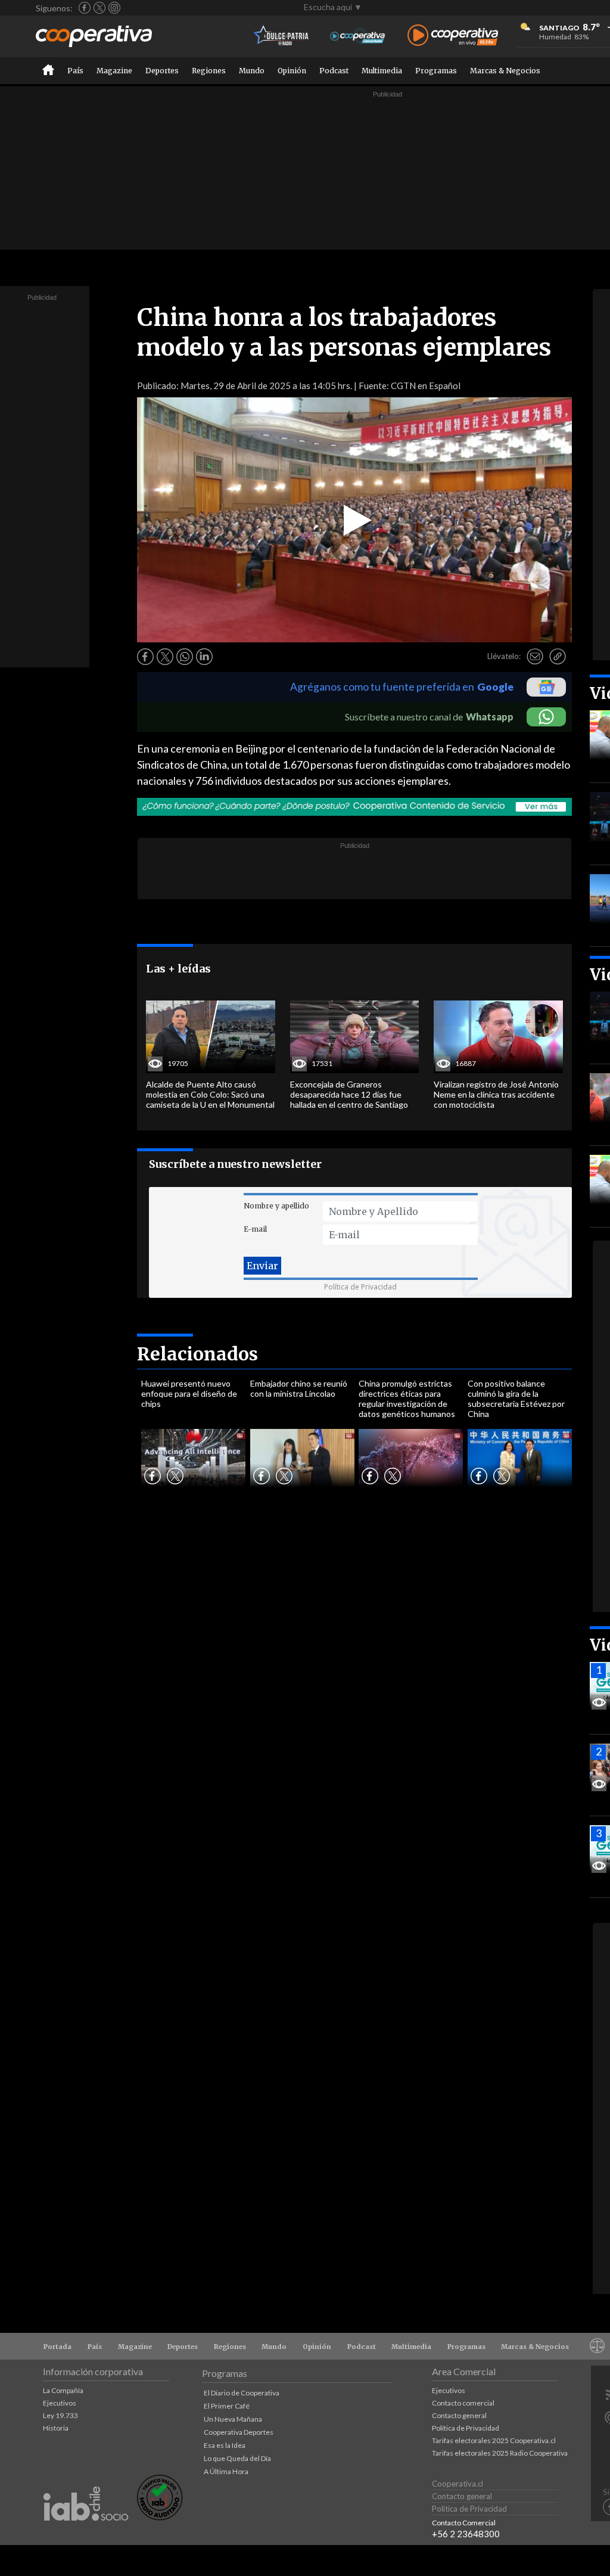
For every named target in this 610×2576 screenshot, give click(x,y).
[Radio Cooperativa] (453, 36)
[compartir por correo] (535, 657)
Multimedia (382, 71)
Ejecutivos (60, 2403)
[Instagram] (114, 8)
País (75, 71)
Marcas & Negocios (505, 71)
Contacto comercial (463, 2403)
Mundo (252, 71)
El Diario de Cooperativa (242, 2393)
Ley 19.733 (60, 2415)
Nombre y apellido (276, 1206)
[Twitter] (99, 8)
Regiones (209, 71)
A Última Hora (226, 2471)
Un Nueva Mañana (233, 2419)
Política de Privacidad (360, 1287)
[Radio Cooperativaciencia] (358, 36)
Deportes (162, 71)
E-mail (255, 1229)
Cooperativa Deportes (239, 2432)
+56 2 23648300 (466, 2534)
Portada (57, 2347)
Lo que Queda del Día (237, 2458)
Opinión (292, 71)
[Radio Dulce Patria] (281, 36)
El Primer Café (227, 2406)
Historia (56, 2428)
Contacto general (459, 2415)
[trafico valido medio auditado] (160, 2517)
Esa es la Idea (225, 2445)
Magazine (114, 71)
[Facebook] (85, 8)
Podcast (334, 71)
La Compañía (63, 2390)
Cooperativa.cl (457, 2484)
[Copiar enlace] (558, 657)
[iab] (86, 2533)
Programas (436, 71)
